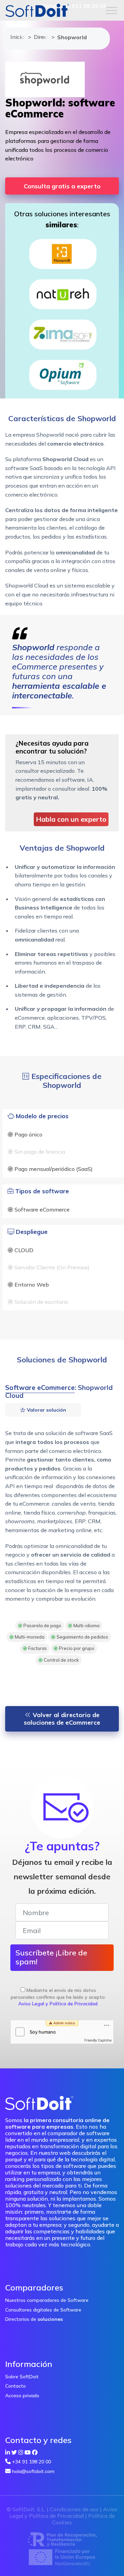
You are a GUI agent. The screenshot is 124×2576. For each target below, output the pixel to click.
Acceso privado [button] (22, 2396)
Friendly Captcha (98, 2040)
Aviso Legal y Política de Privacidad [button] (58, 2004)
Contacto (15, 2386)
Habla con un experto (71, 819)
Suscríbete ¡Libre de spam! (51, 1957)
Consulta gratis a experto (62, 186)
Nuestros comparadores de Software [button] (47, 2300)
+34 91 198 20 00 (32, 2462)
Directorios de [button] (34, 2319)
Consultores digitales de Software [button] (43, 2310)
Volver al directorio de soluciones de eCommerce (62, 1719)
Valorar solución (46, 1410)
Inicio (16, 37)
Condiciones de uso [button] (74, 2509)
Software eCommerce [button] (40, 1388)
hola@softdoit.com (33, 2471)
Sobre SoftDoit (22, 2377)
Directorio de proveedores (39, 37)
